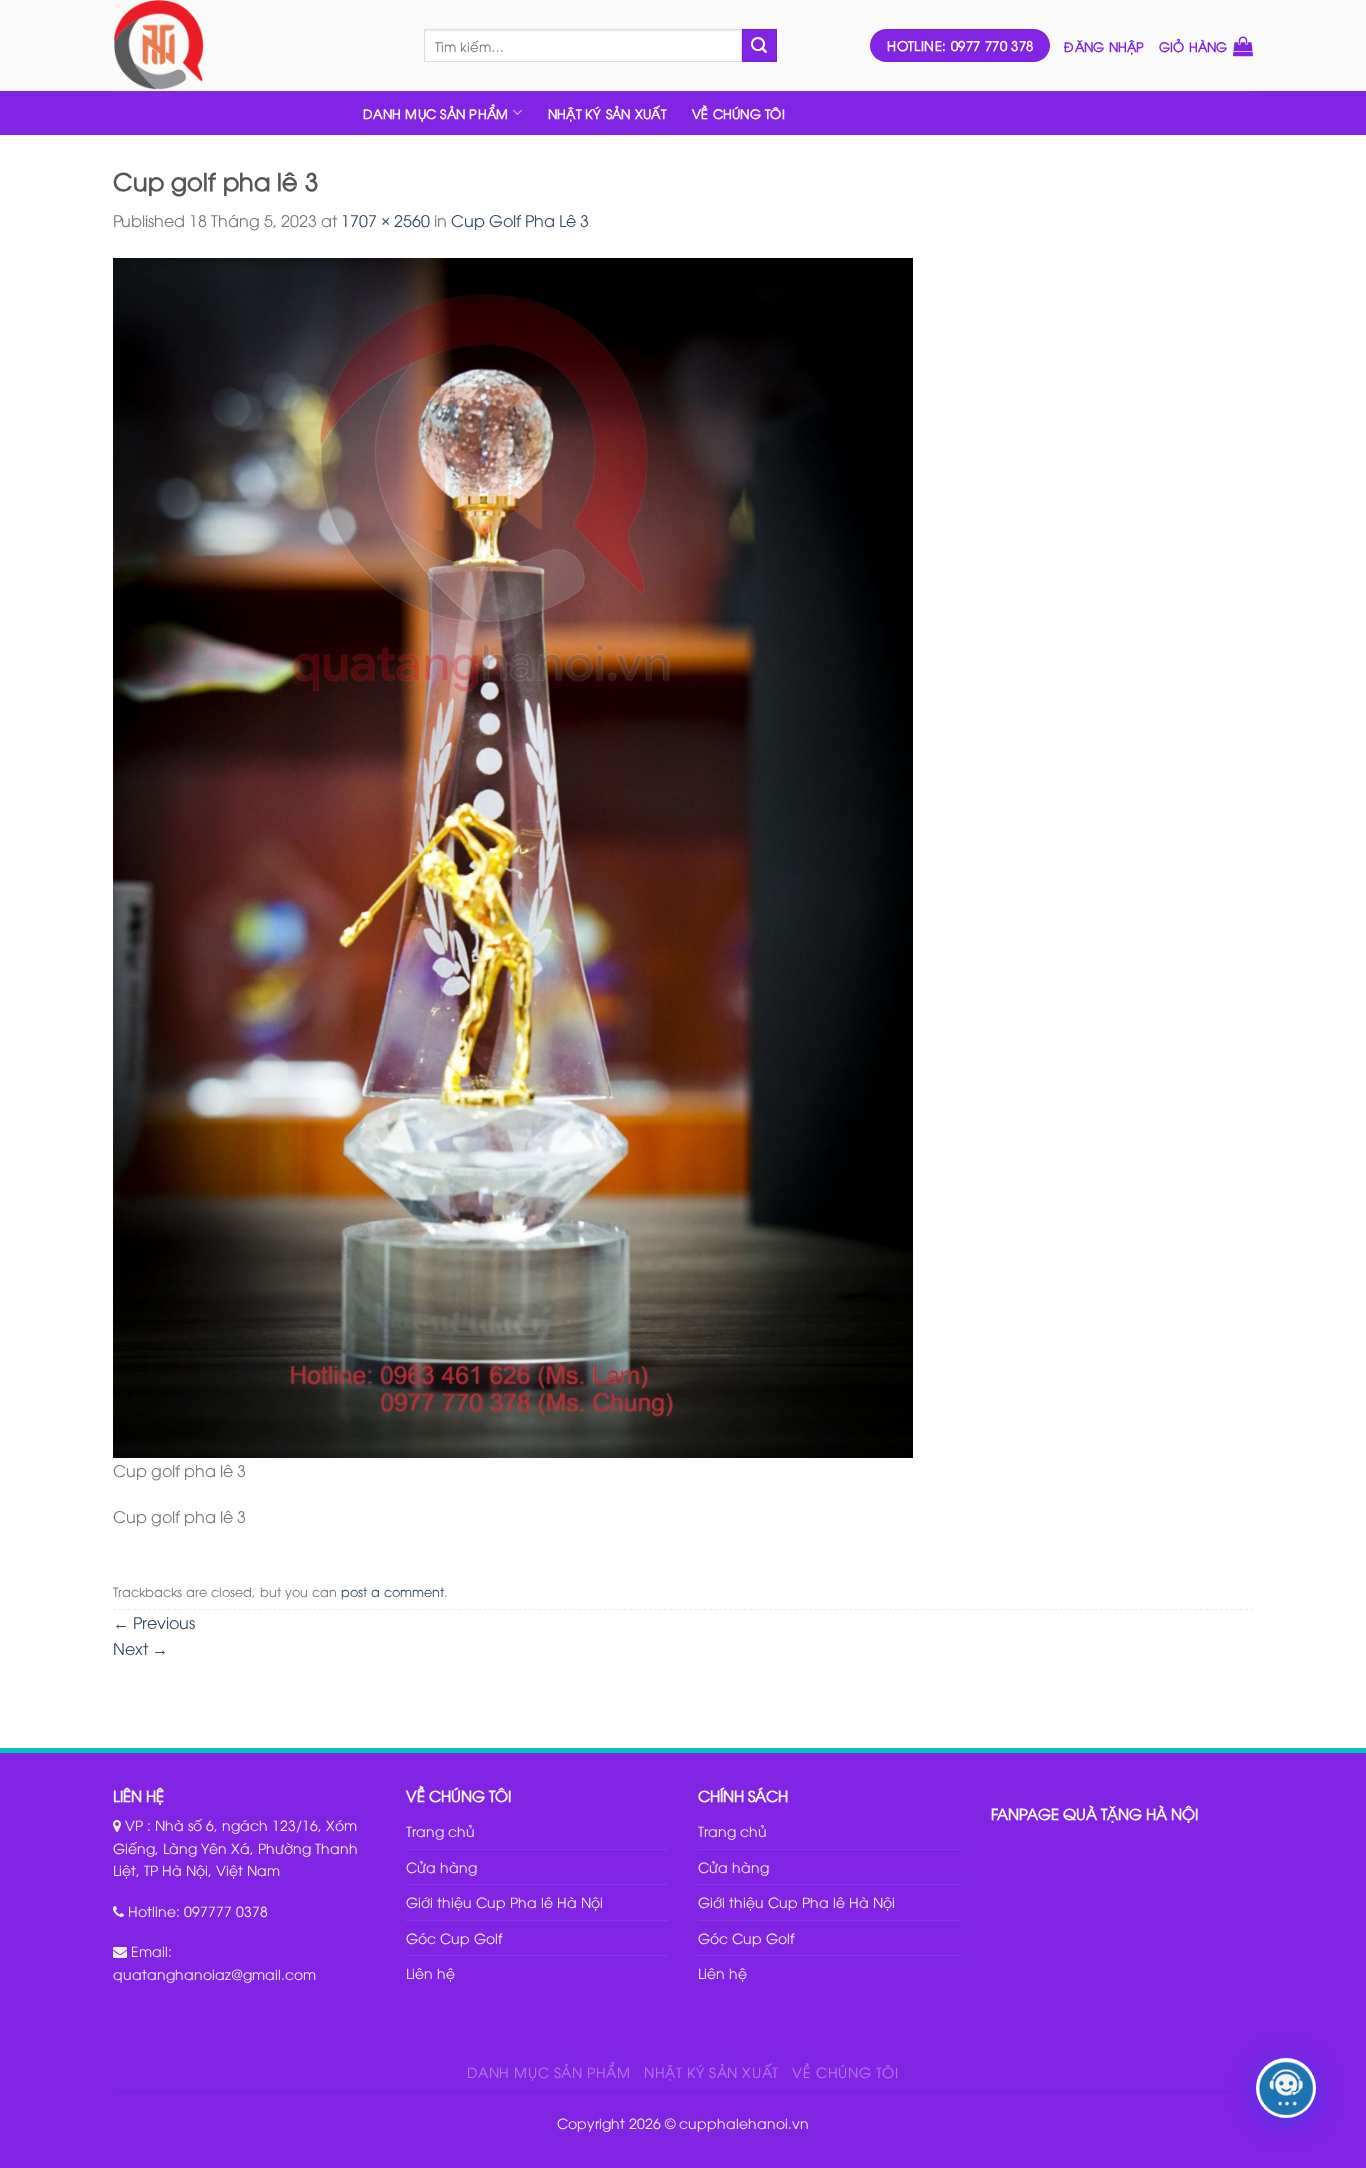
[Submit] (759, 46)
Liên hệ (430, 1972)
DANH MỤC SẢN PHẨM (435, 113)
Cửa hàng (441, 1866)
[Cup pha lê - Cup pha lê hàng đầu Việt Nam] (253, 45)
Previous (154, 1622)
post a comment (392, 1591)
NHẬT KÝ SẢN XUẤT (607, 113)
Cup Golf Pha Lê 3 (520, 220)
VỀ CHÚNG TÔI (738, 113)
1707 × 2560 (385, 220)
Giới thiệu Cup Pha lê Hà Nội (504, 1901)
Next (140, 1648)
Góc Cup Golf (454, 1937)
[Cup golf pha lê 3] (513, 855)
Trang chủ (440, 1830)
